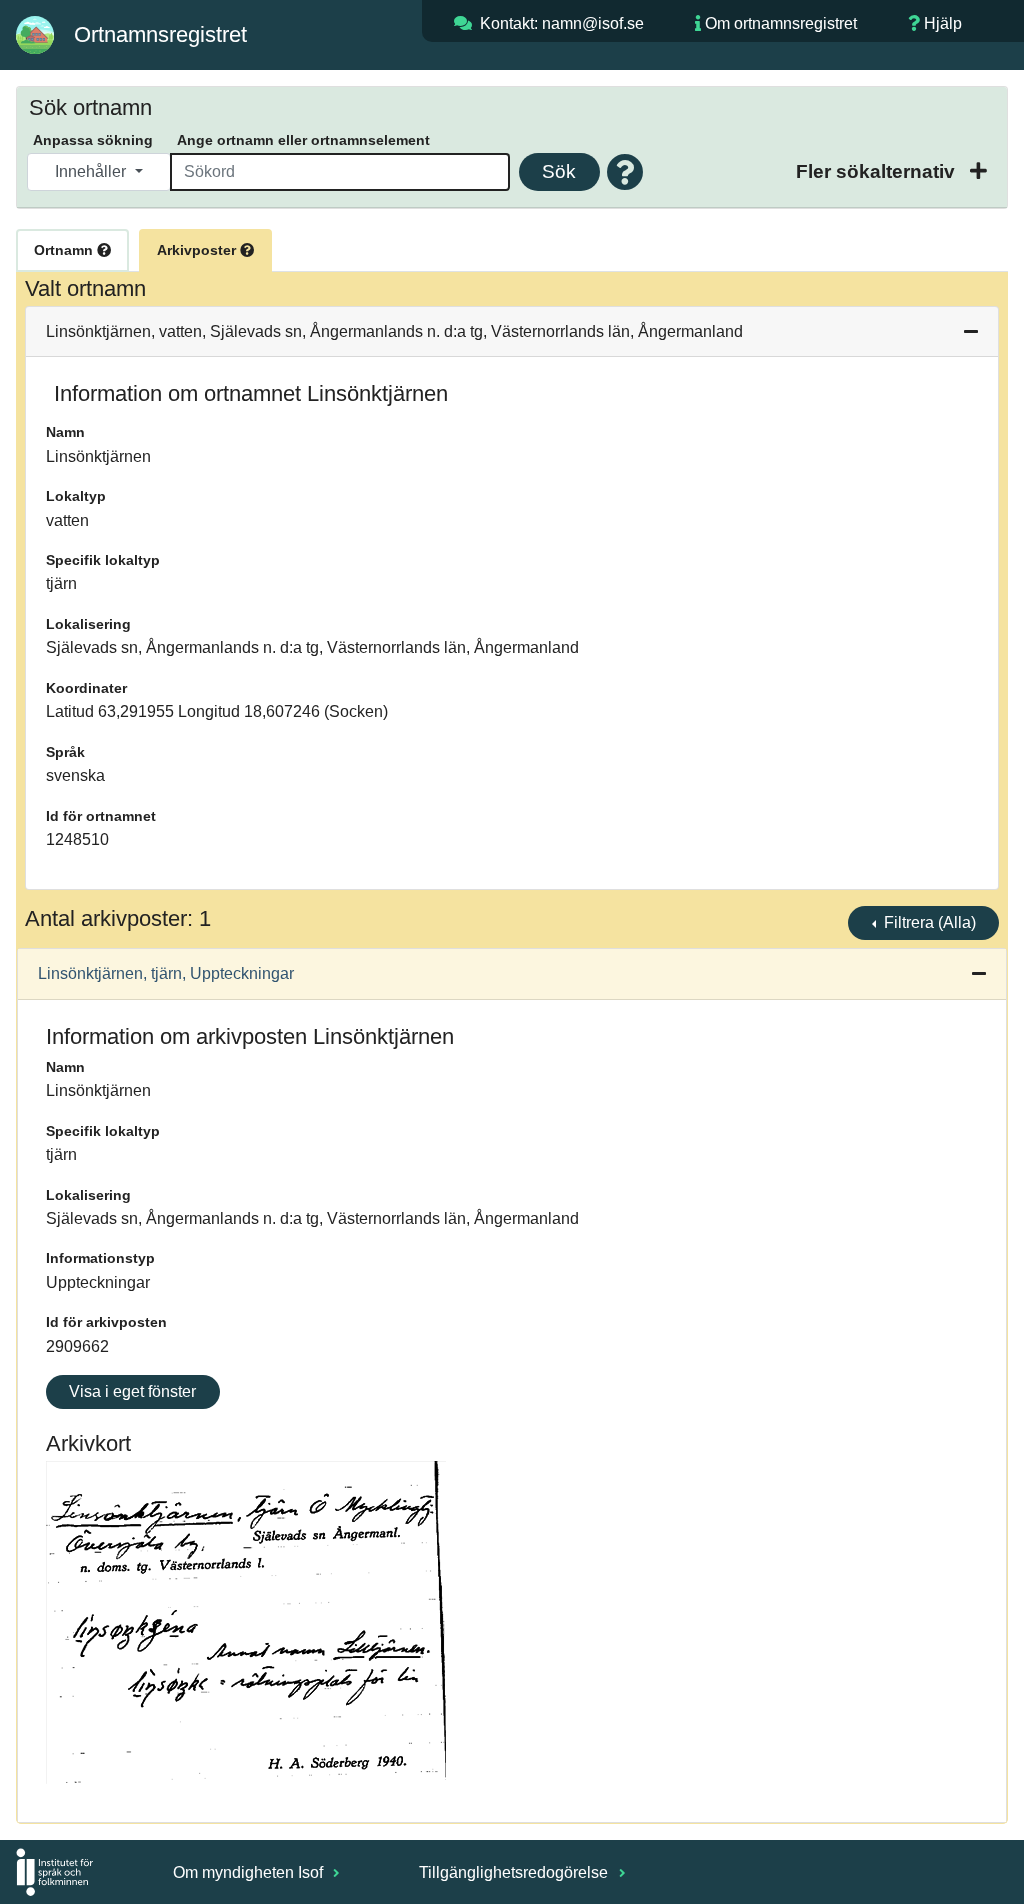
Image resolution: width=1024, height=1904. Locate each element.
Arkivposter (198, 250)
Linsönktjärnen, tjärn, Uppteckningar (166, 973)
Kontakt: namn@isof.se (562, 23)
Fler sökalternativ (878, 171)
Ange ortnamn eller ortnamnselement (303, 140)
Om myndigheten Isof (250, 1872)
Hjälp (943, 23)
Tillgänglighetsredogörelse (515, 1872)
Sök (559, 171)
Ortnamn (65, 250)
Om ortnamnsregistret (781, 23)
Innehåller (92, 171)
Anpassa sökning (93, 140)
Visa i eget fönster (132, 1391)
